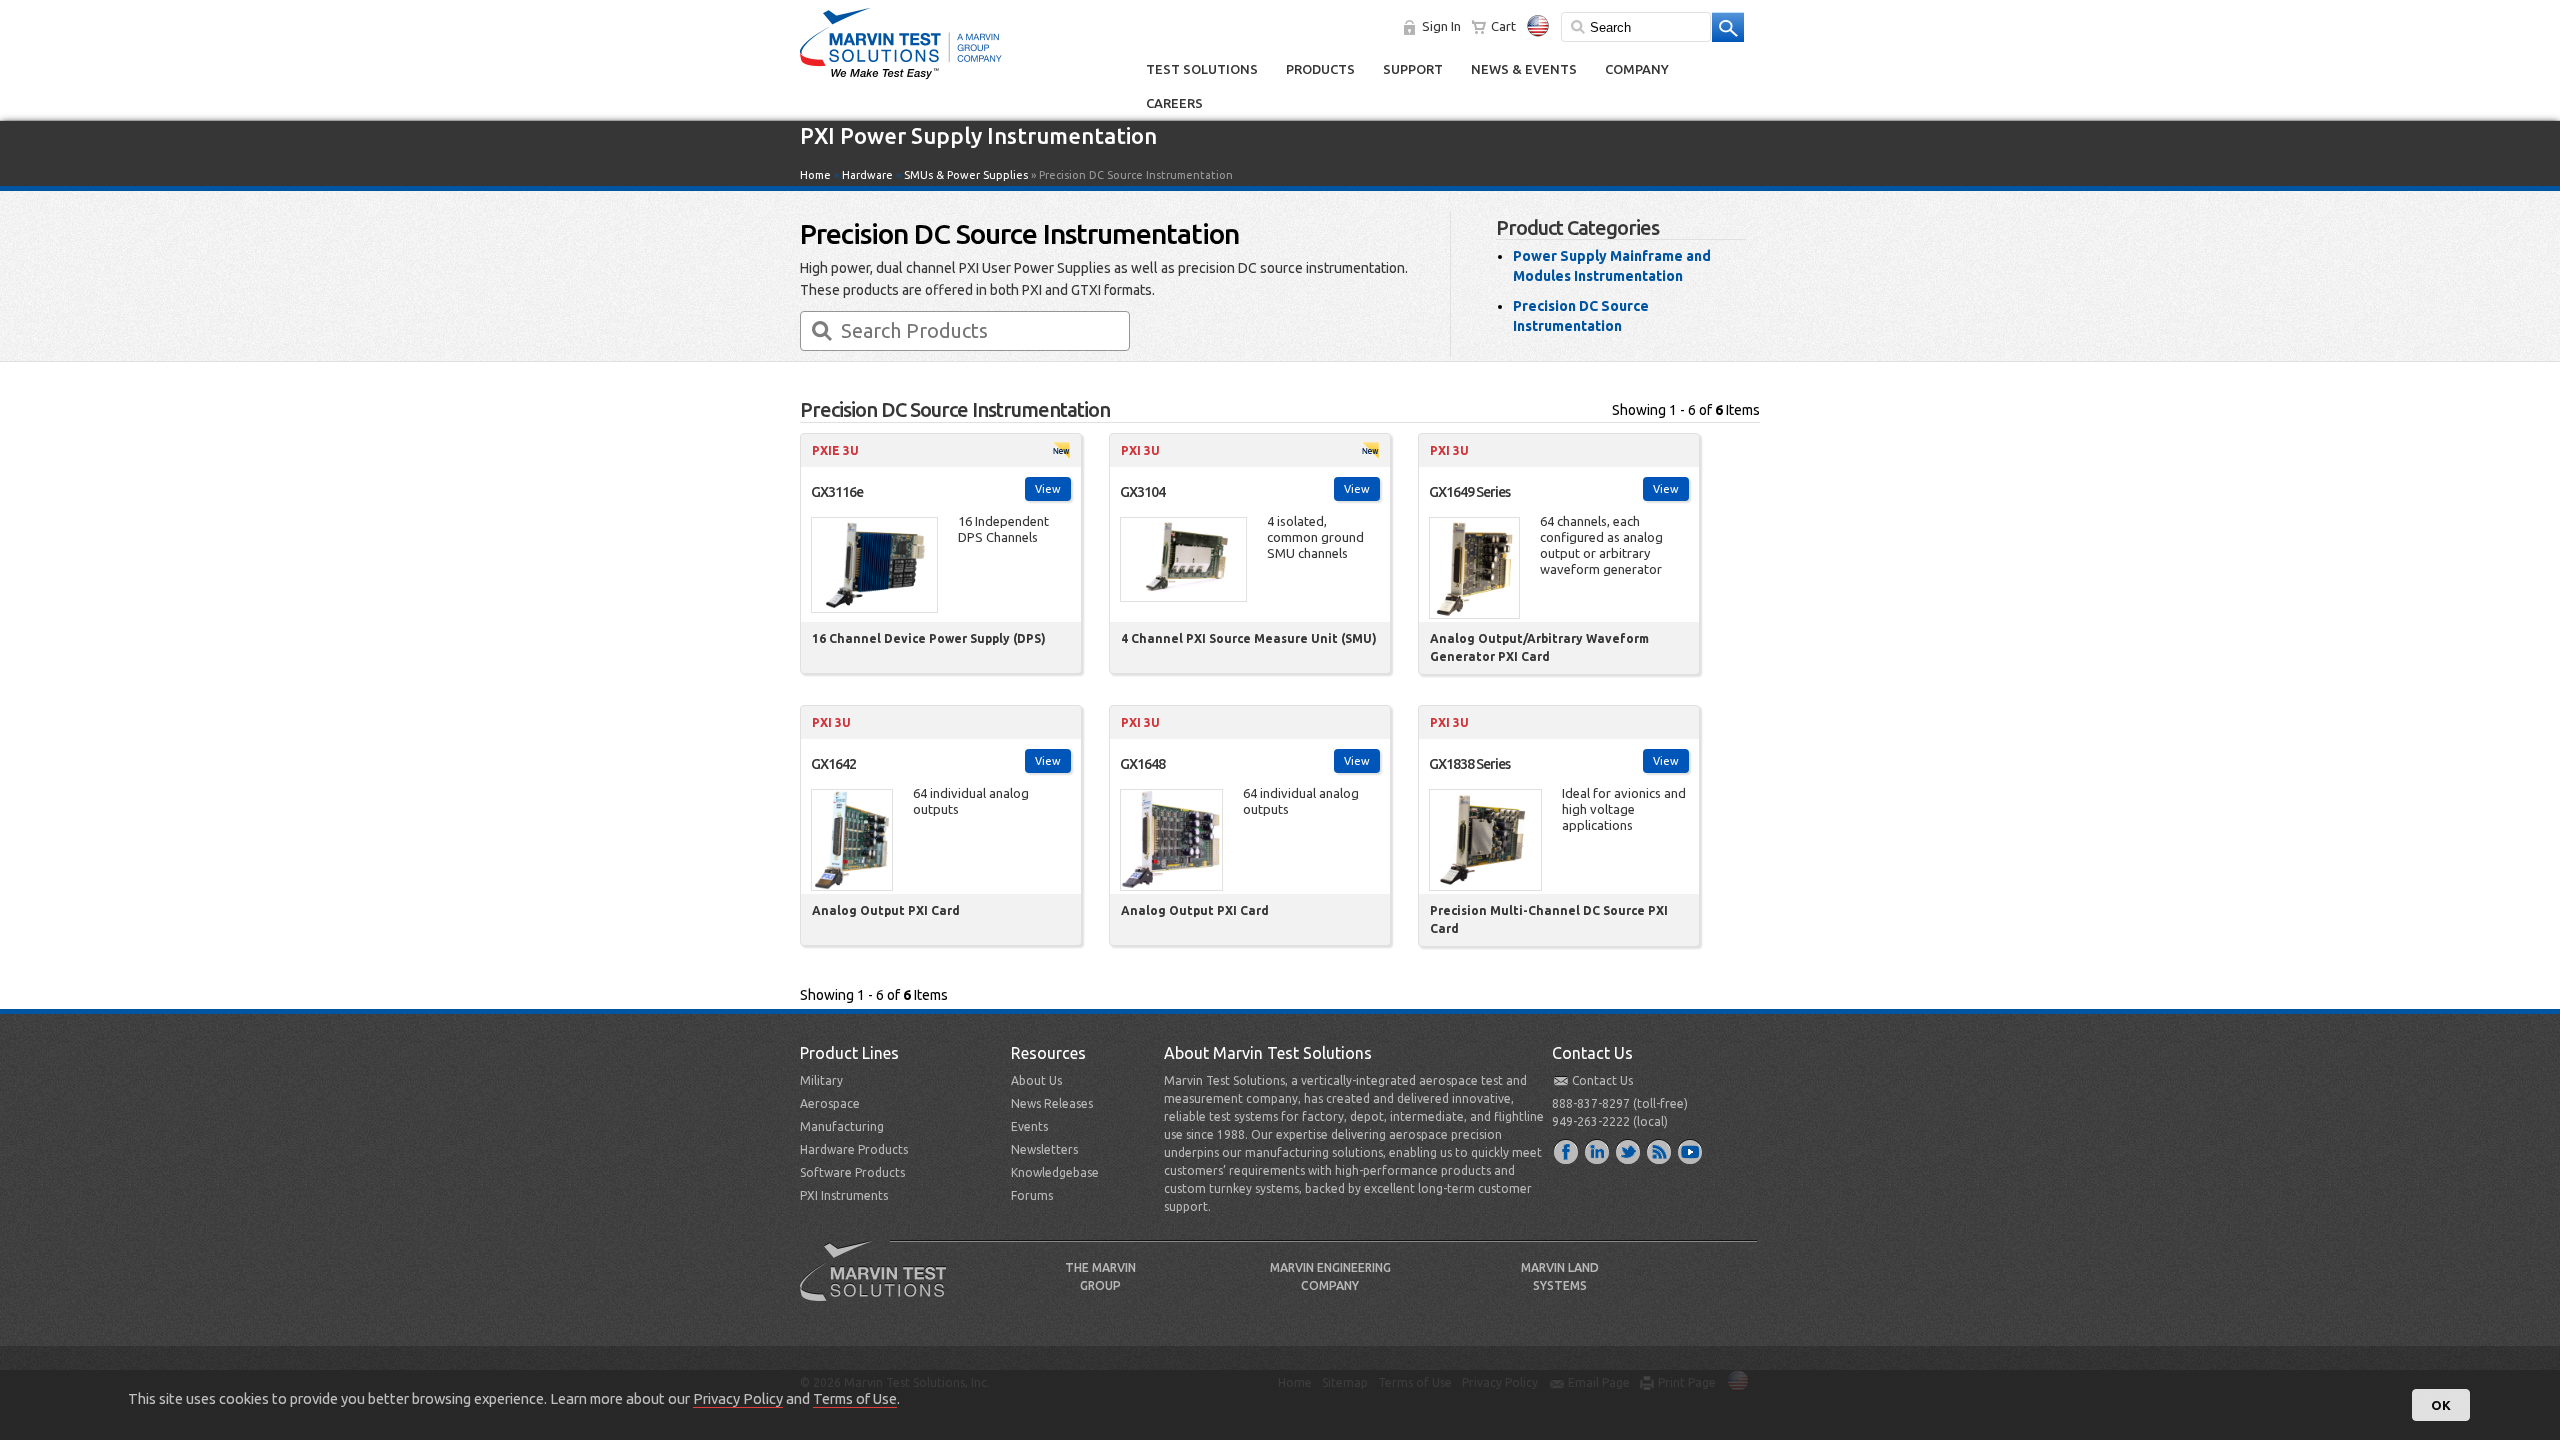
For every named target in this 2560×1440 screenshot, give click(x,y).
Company (1637, 69)
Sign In (1441, 26)
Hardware (867, 175)
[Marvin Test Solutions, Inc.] (901, 80)
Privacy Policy (738, 1398)
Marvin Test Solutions (881, 1286)
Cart (1503, 26)
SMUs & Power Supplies (966, 175)
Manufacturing (842, 1126)
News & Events (1524, 69)
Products (1320, 69)
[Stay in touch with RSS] (1660, 1151)
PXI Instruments (844, 1195)
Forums (1032, 1195)
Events (1029, 1126)
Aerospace (830, 1103)
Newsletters (1044, 1149)
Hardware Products (854, 1149)
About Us (1036, 1080)
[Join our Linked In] (1598, 1151)
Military (821, 1080)
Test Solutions (1202, 69)
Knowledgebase (1055, 1172)
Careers (1174, 103)
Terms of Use (855, 1398)
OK (2441, 1405)
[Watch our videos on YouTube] (1691, 1151)
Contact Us (1602, 1080)
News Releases (1052, 1103)
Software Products (852, 1172)
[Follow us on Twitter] (1629, 1151)
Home (815, 175)
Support (1413, 69)
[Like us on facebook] (1567, 1151)
